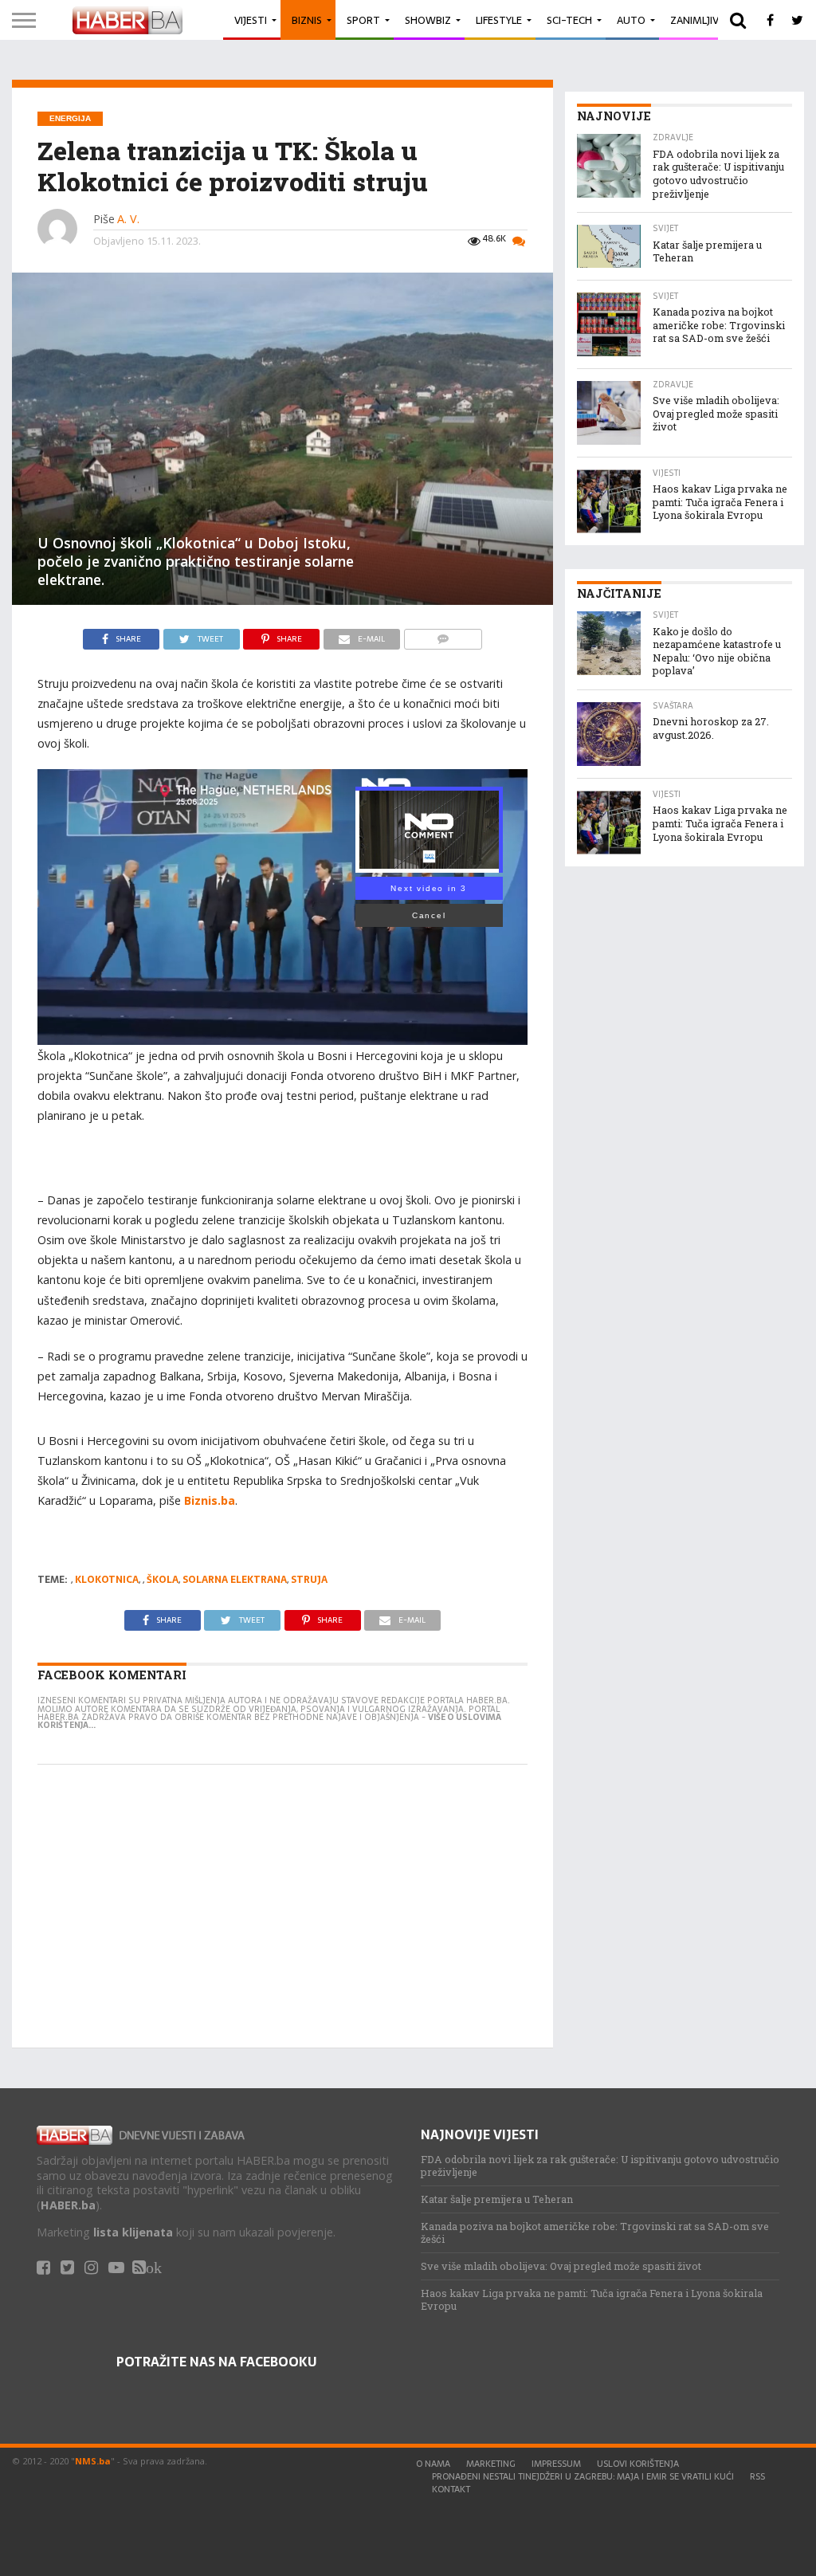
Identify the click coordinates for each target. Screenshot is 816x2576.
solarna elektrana (235, 1580)
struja (309, 1580)
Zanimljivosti (706, 20)
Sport (363, 20)
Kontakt (451, 2489)
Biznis (307, 20)
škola (163, 1580)
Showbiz (428, 20)
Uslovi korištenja (638, 2464)
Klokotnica (107, 1580)
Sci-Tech (569, 20)
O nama (433, 2464)
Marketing (491, 2464)
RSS (757, 2476)
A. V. (128, 219)
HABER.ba (68, 2205)
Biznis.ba (210, 1500)
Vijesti (251, 20)
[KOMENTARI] (443, 635)
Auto (631, 20)
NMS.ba (93, 2461)
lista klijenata (133, 2232)
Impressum (556, 2464)
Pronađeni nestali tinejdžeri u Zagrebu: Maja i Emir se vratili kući (583, 2476)
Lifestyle (499, 20)
